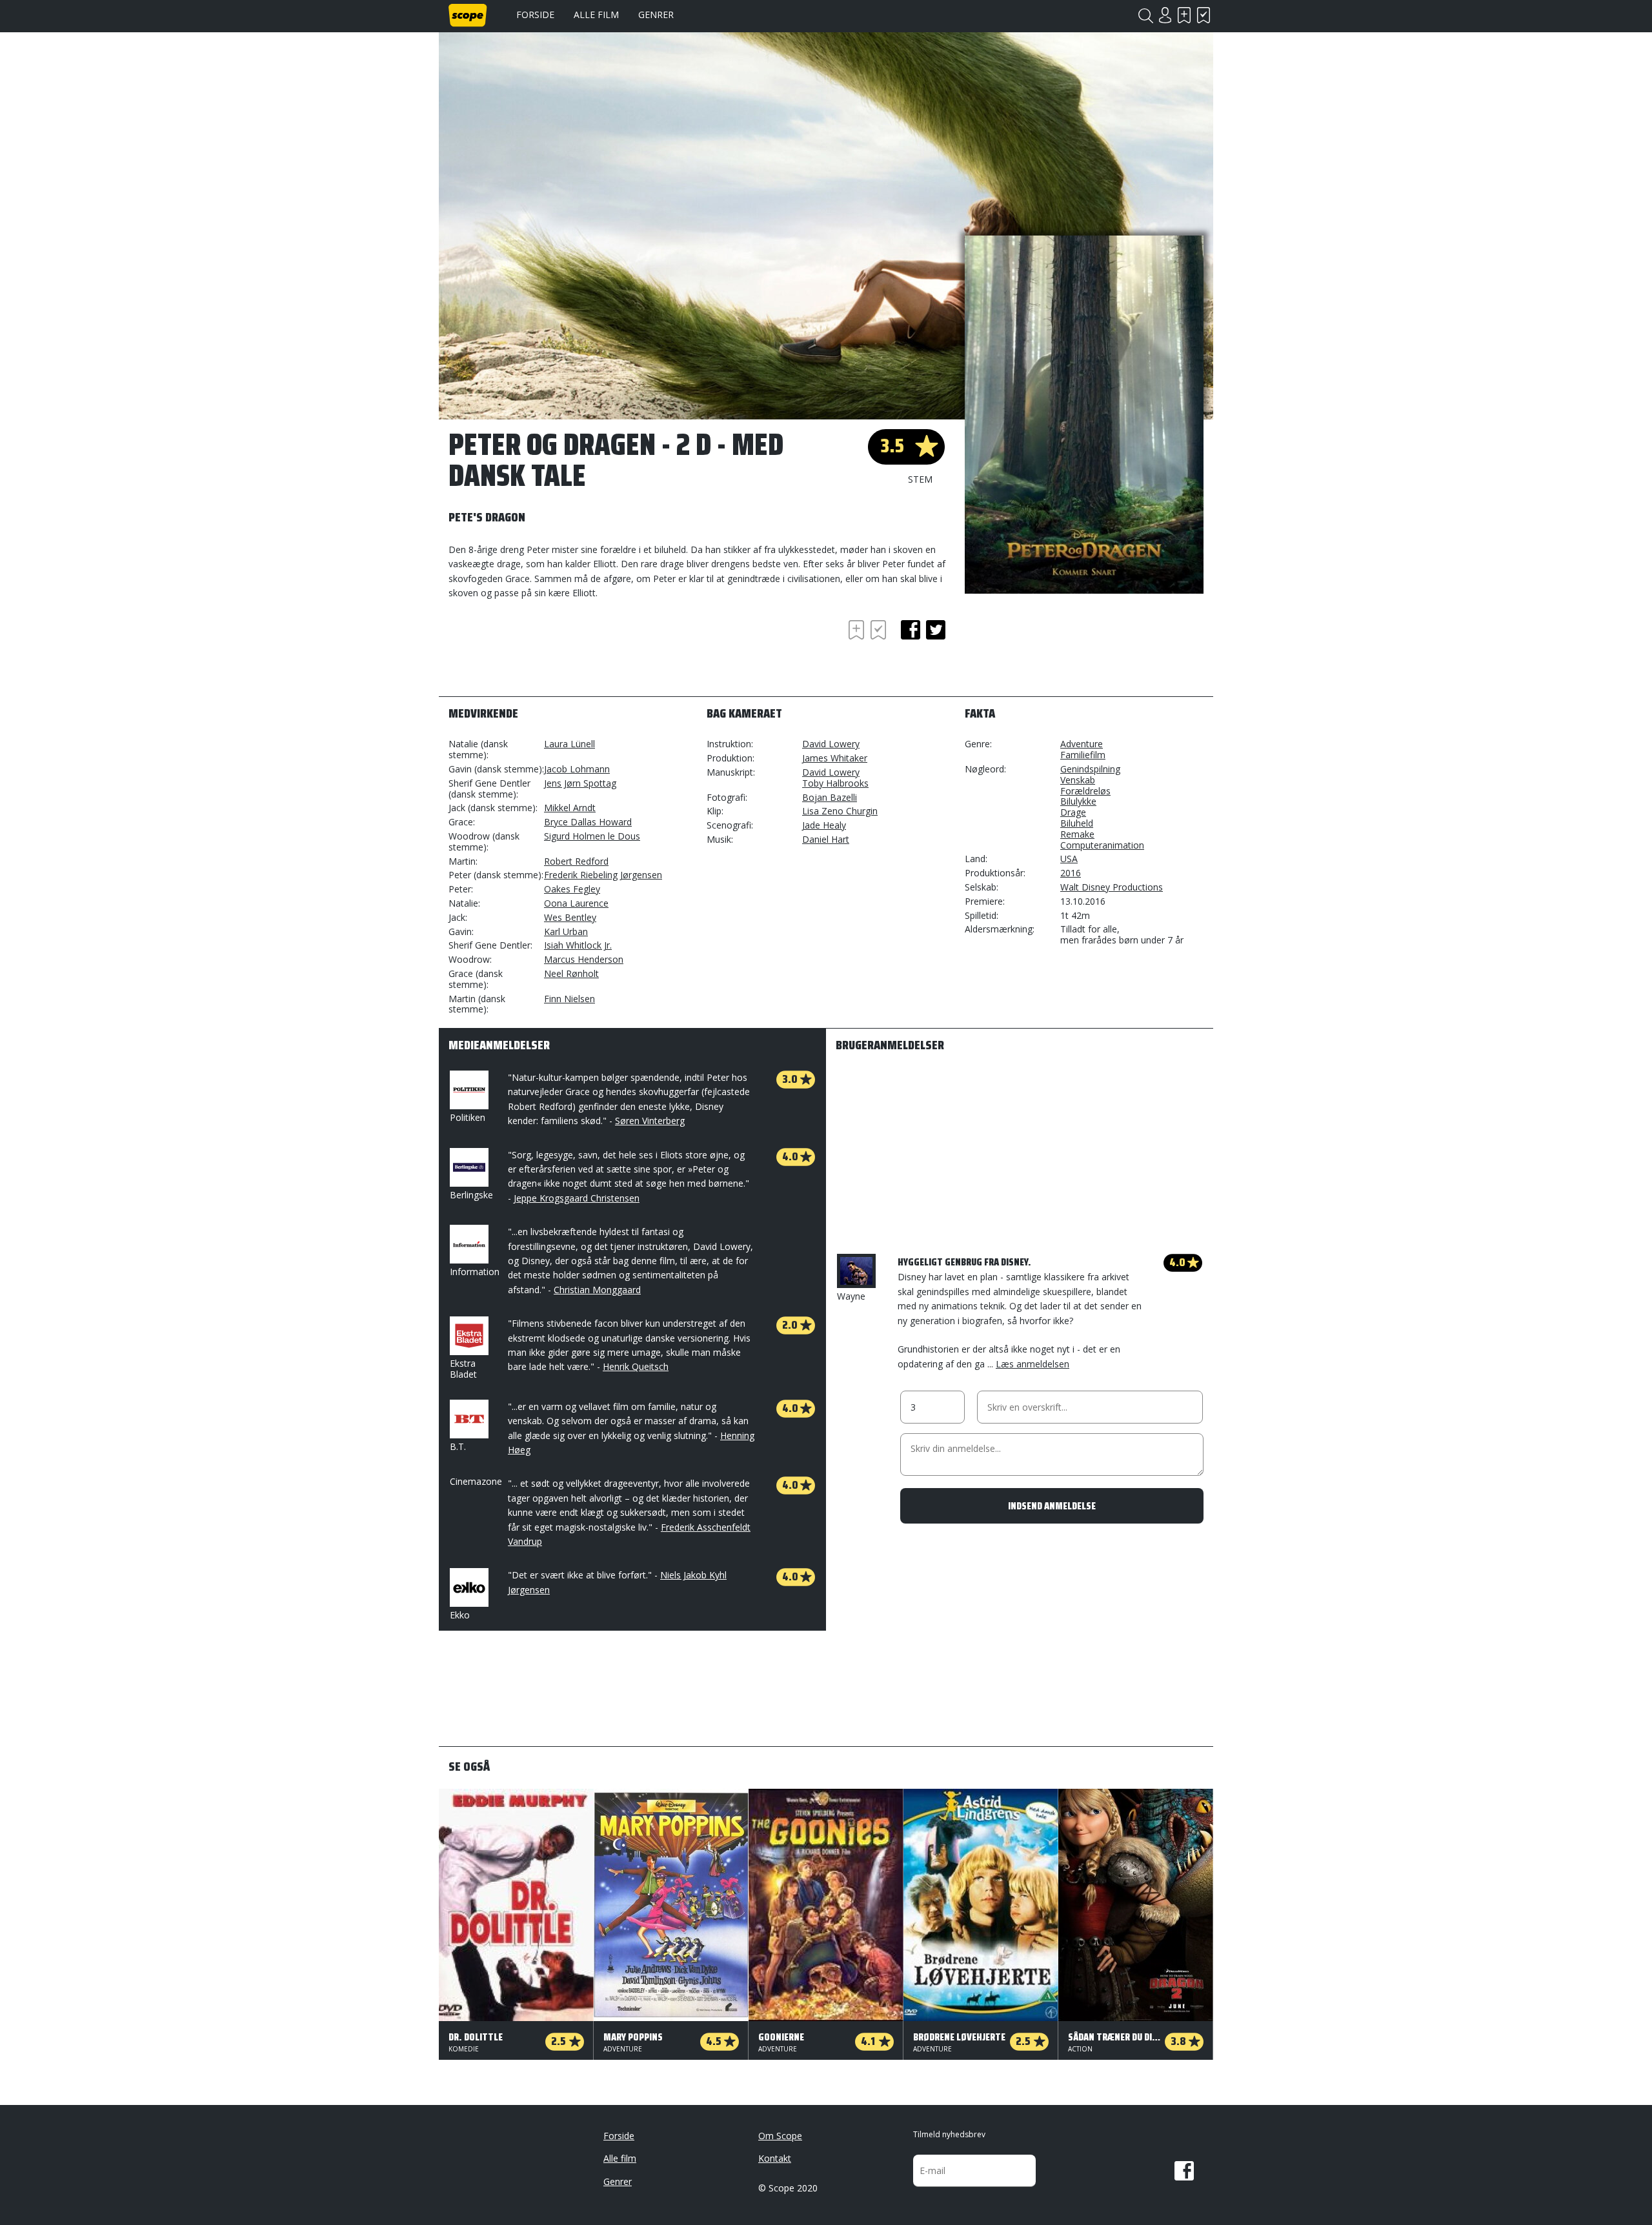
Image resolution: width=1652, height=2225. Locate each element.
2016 (1071, 873)
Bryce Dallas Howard (588, 822)
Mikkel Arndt (570, 808)
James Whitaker (835, 758)
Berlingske (471, 1195)
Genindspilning (1090, 769)
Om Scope (780, 2136)
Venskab (1078, 780)
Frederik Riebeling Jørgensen (603, 875)
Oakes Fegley (572, 889)
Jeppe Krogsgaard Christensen (577, 1198)
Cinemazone (476, 1481)
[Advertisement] (552, 652)
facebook (911, 630)
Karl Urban (566, 931)
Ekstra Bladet (463, 1369)
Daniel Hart (826, 839)
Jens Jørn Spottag (580, 783)
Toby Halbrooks (835, 783)
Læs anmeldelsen (1032, 1364)
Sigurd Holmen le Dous (592, 836)
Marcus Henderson (584, 959)
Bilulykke (1078, 801)
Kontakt (775, 2158)
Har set (1204, 15)
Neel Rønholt (571, 973)
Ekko (460, 1615)
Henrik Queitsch (636, 1366)
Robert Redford (576, 861)
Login (1165, 15)
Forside (535, 15)
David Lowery (831, 744)
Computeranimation (1102, 845)
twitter (936, 630)
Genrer (656, 15)
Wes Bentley (570, 917)
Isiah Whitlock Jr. (578, 945)
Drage (1073, 812)
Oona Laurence (576, 903)
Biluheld (1077, 823)
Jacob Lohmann (577, 769)
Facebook (1184, 2171)
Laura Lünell (569, 744)
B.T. (458, 1446)
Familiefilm (1083, 755)
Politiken (468, 1117)
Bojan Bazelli (830, 797)
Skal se (1184, 15)
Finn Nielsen (569, 999)
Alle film (596, 15)
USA (1069, 859)
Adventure (1082, 744)
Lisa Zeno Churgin (840, 811)
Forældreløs (1085, 791)
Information (475, 1272)
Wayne (851, 1296)
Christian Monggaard (597, 1290)
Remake (1077, 834)
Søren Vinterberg (650, 1121)
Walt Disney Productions (1112, 887)
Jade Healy (824, 825)
